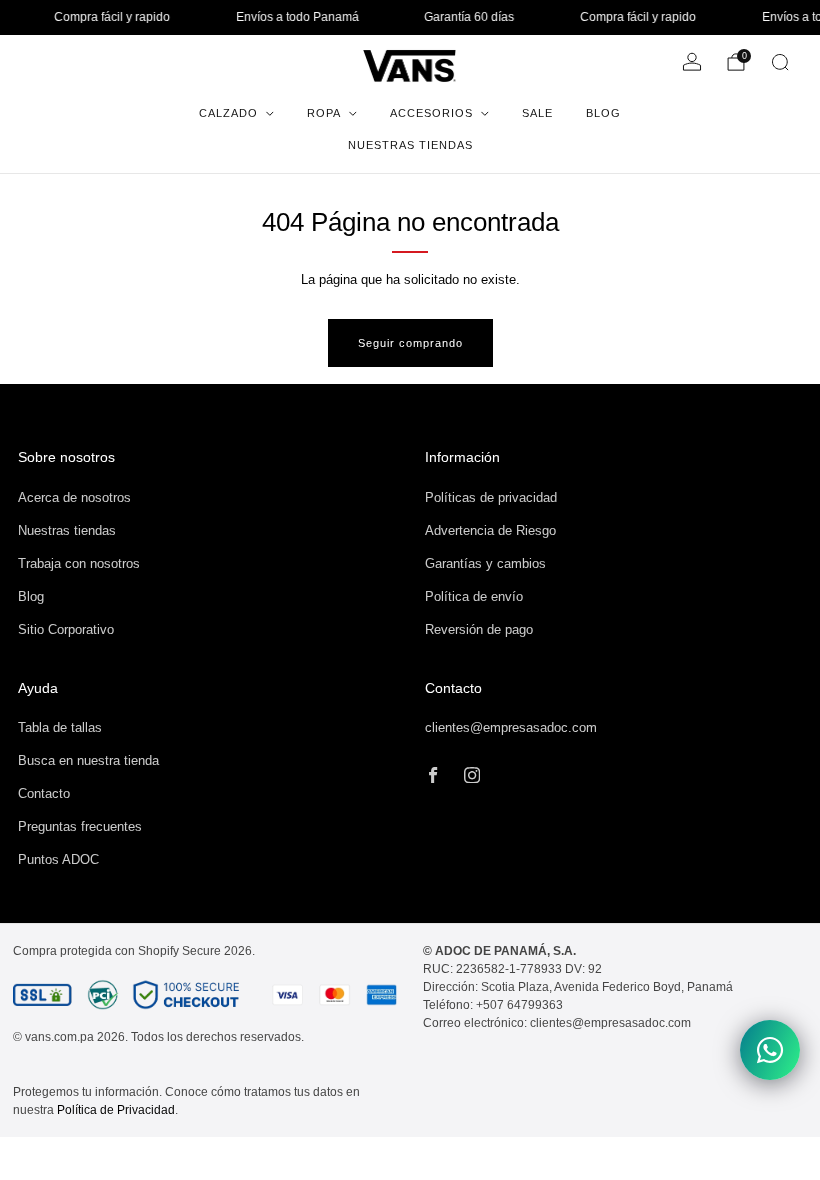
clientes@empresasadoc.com (511, 727)
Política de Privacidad (116, 1110)
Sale (537, 113)
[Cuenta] (692, 62)
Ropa (324, 113)
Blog (603, 113)
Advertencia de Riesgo (490, 530)
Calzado (228, 113)
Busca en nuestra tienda (88, 760)
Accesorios (431, 113)
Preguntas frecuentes (80, 826)
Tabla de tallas (60, 727)
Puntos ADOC (58, 859)
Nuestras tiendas (67, 530)
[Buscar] (780, 62)
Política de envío (474, 596)
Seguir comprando (410, 343)
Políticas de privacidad (491, 497)
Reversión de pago (479, 629)
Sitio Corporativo (66, 629)
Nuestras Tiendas (410, 145)
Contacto (44, 793)
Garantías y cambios (485, 563)
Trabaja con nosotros (79, 563)
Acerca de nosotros (74, 497)
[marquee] (410, 17)
